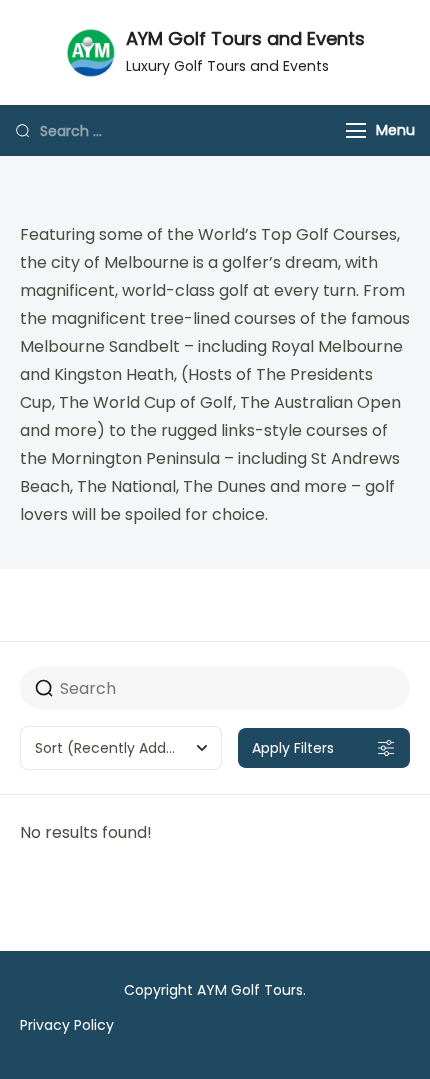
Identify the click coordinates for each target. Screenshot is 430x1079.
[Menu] (356, 130)
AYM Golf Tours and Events (245, 38)
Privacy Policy (67, 1025)
